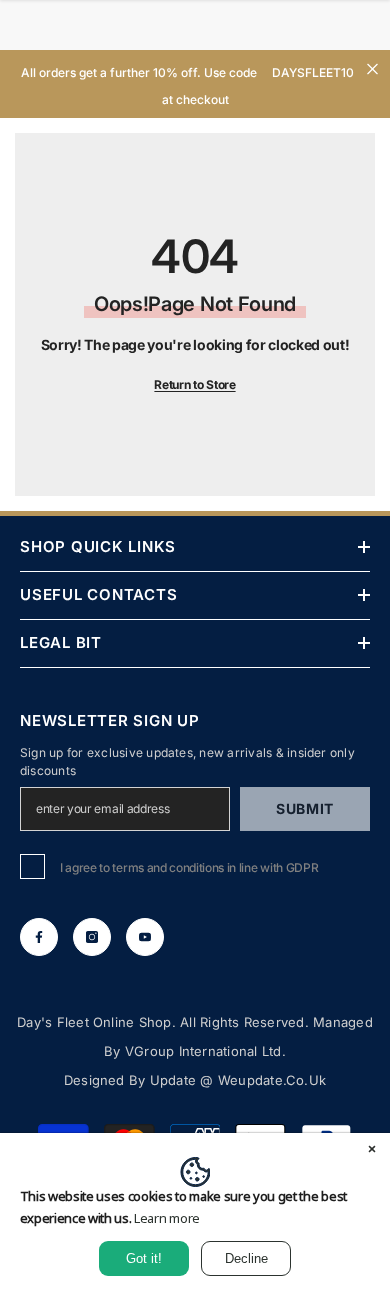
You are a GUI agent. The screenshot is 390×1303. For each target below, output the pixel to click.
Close (372, 69)
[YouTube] (145, 937)
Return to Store (194, 384)
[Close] (372, 1151)
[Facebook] (39, 937)
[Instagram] (92, 937)
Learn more (167, 1218)
